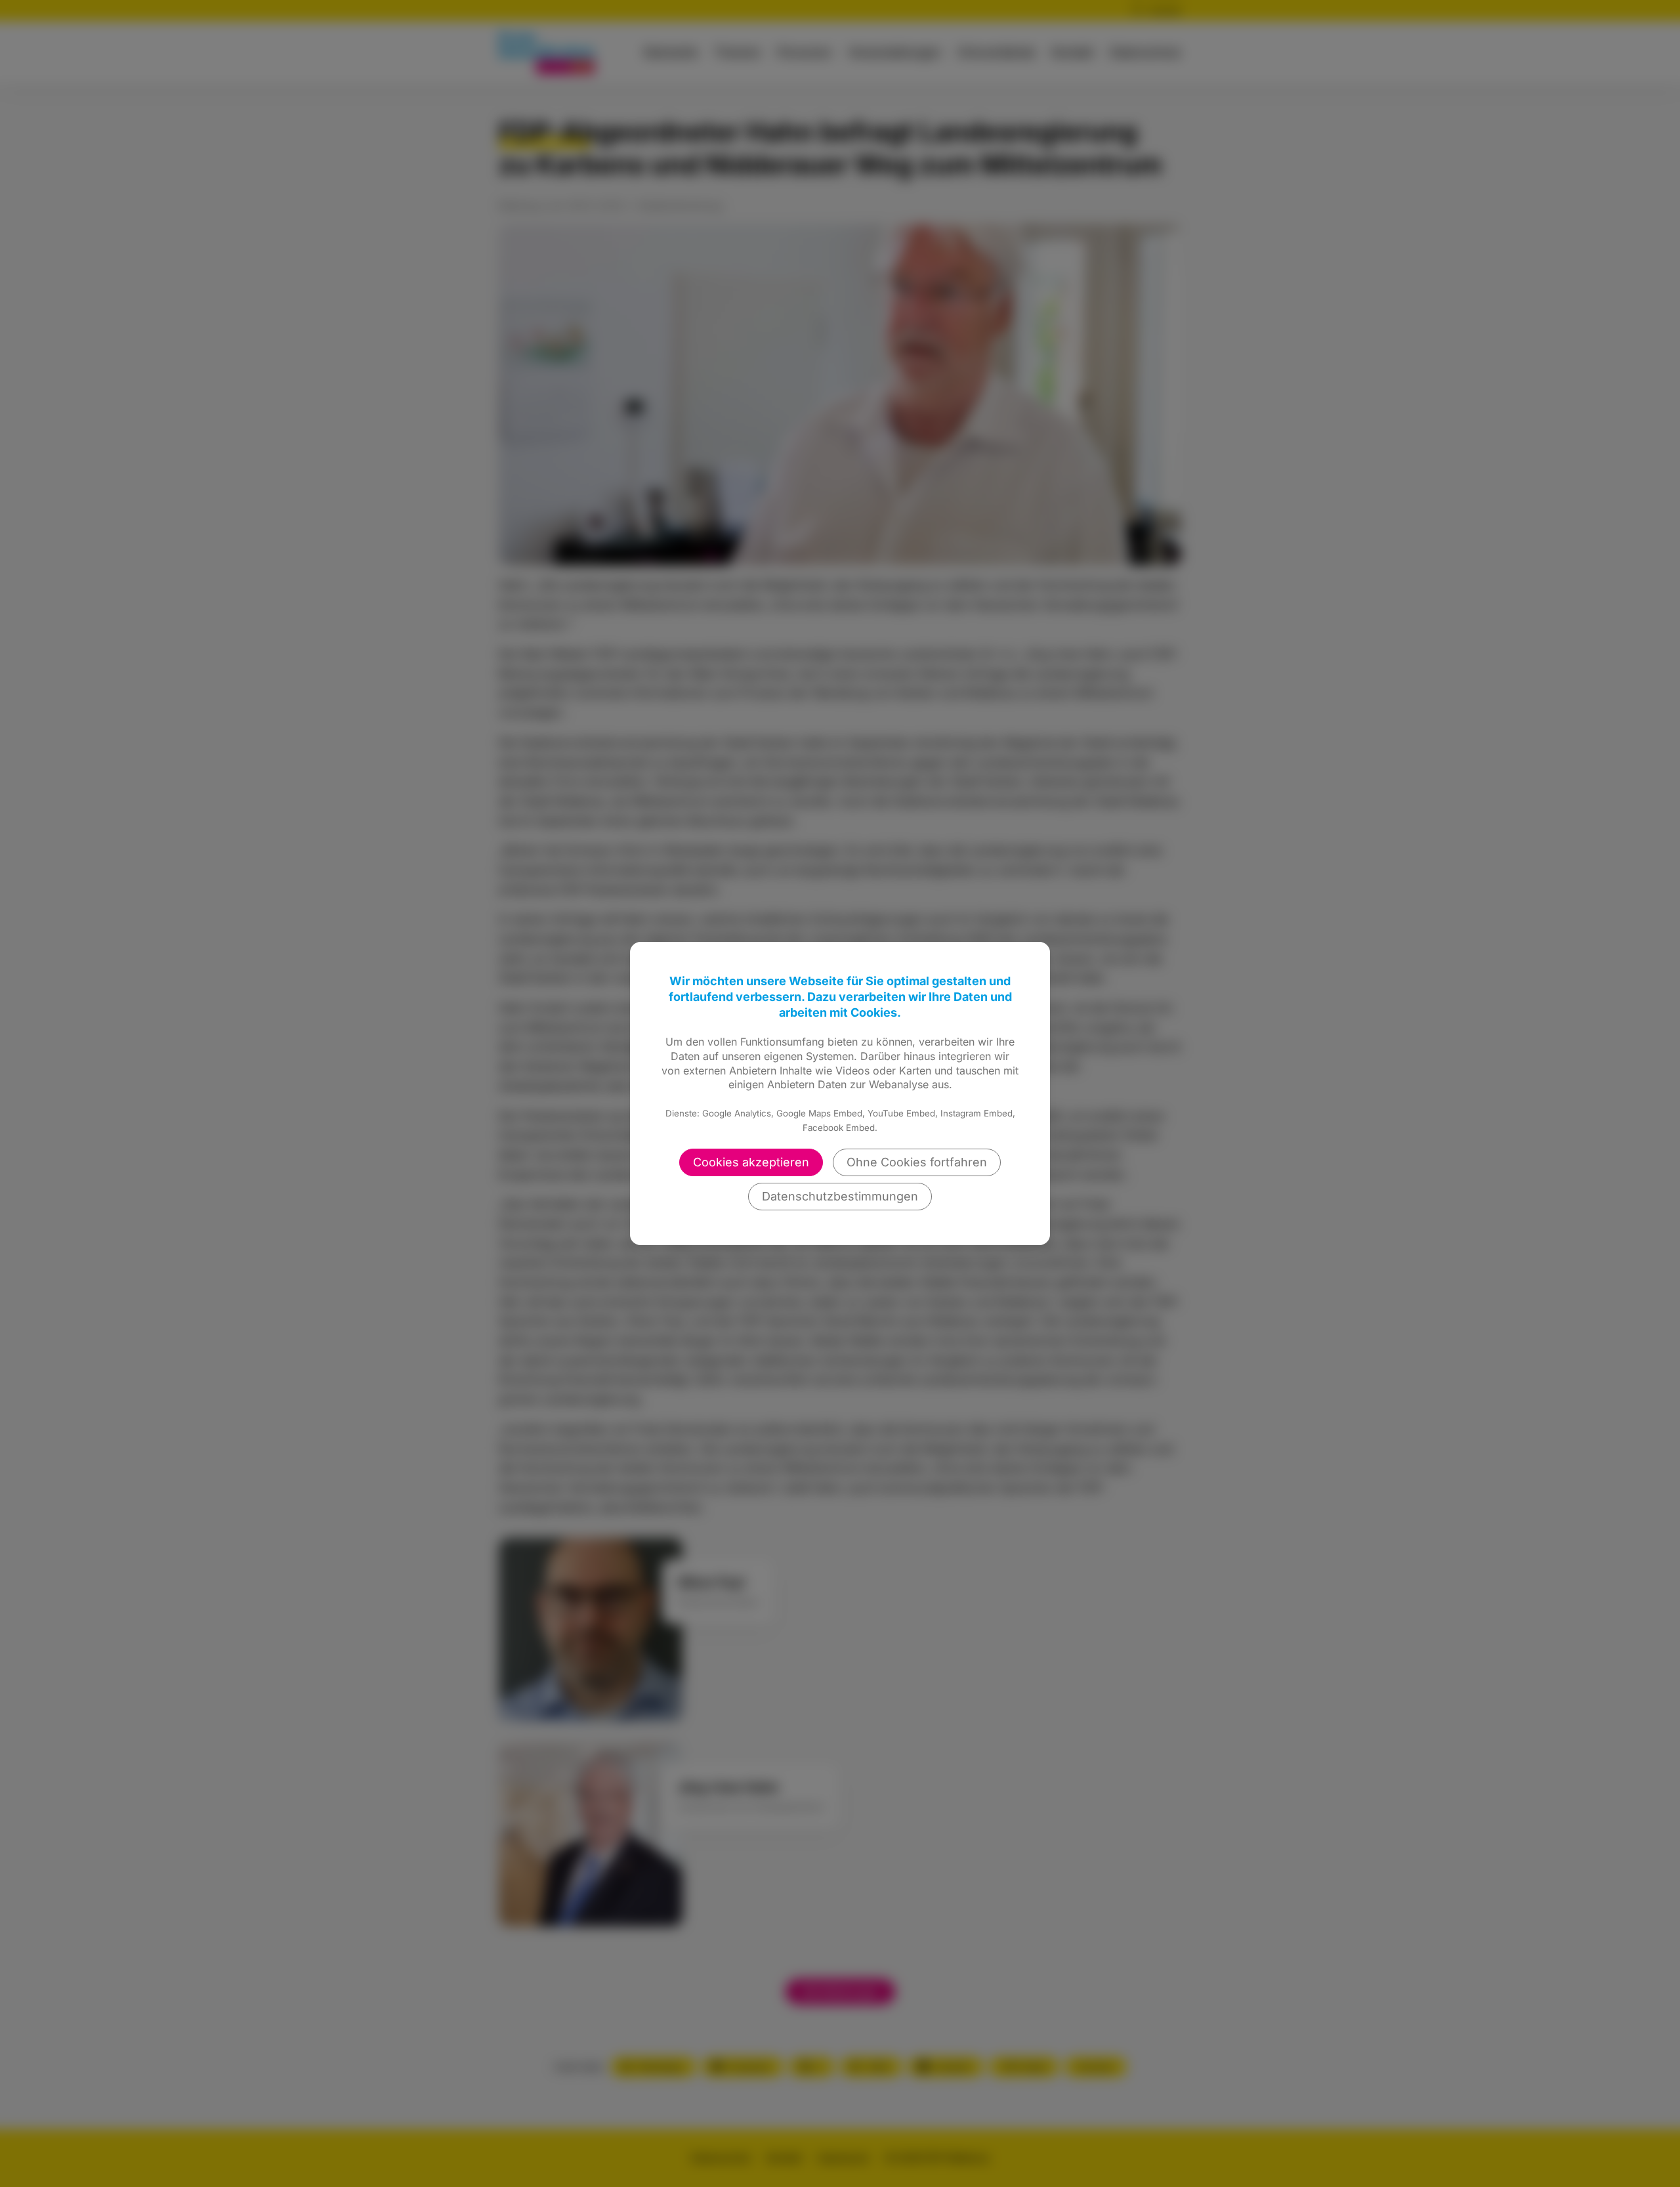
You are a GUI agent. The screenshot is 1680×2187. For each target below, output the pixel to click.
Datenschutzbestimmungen (840, 1196)
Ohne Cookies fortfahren (917, 1162)
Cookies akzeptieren (751, 1162)
